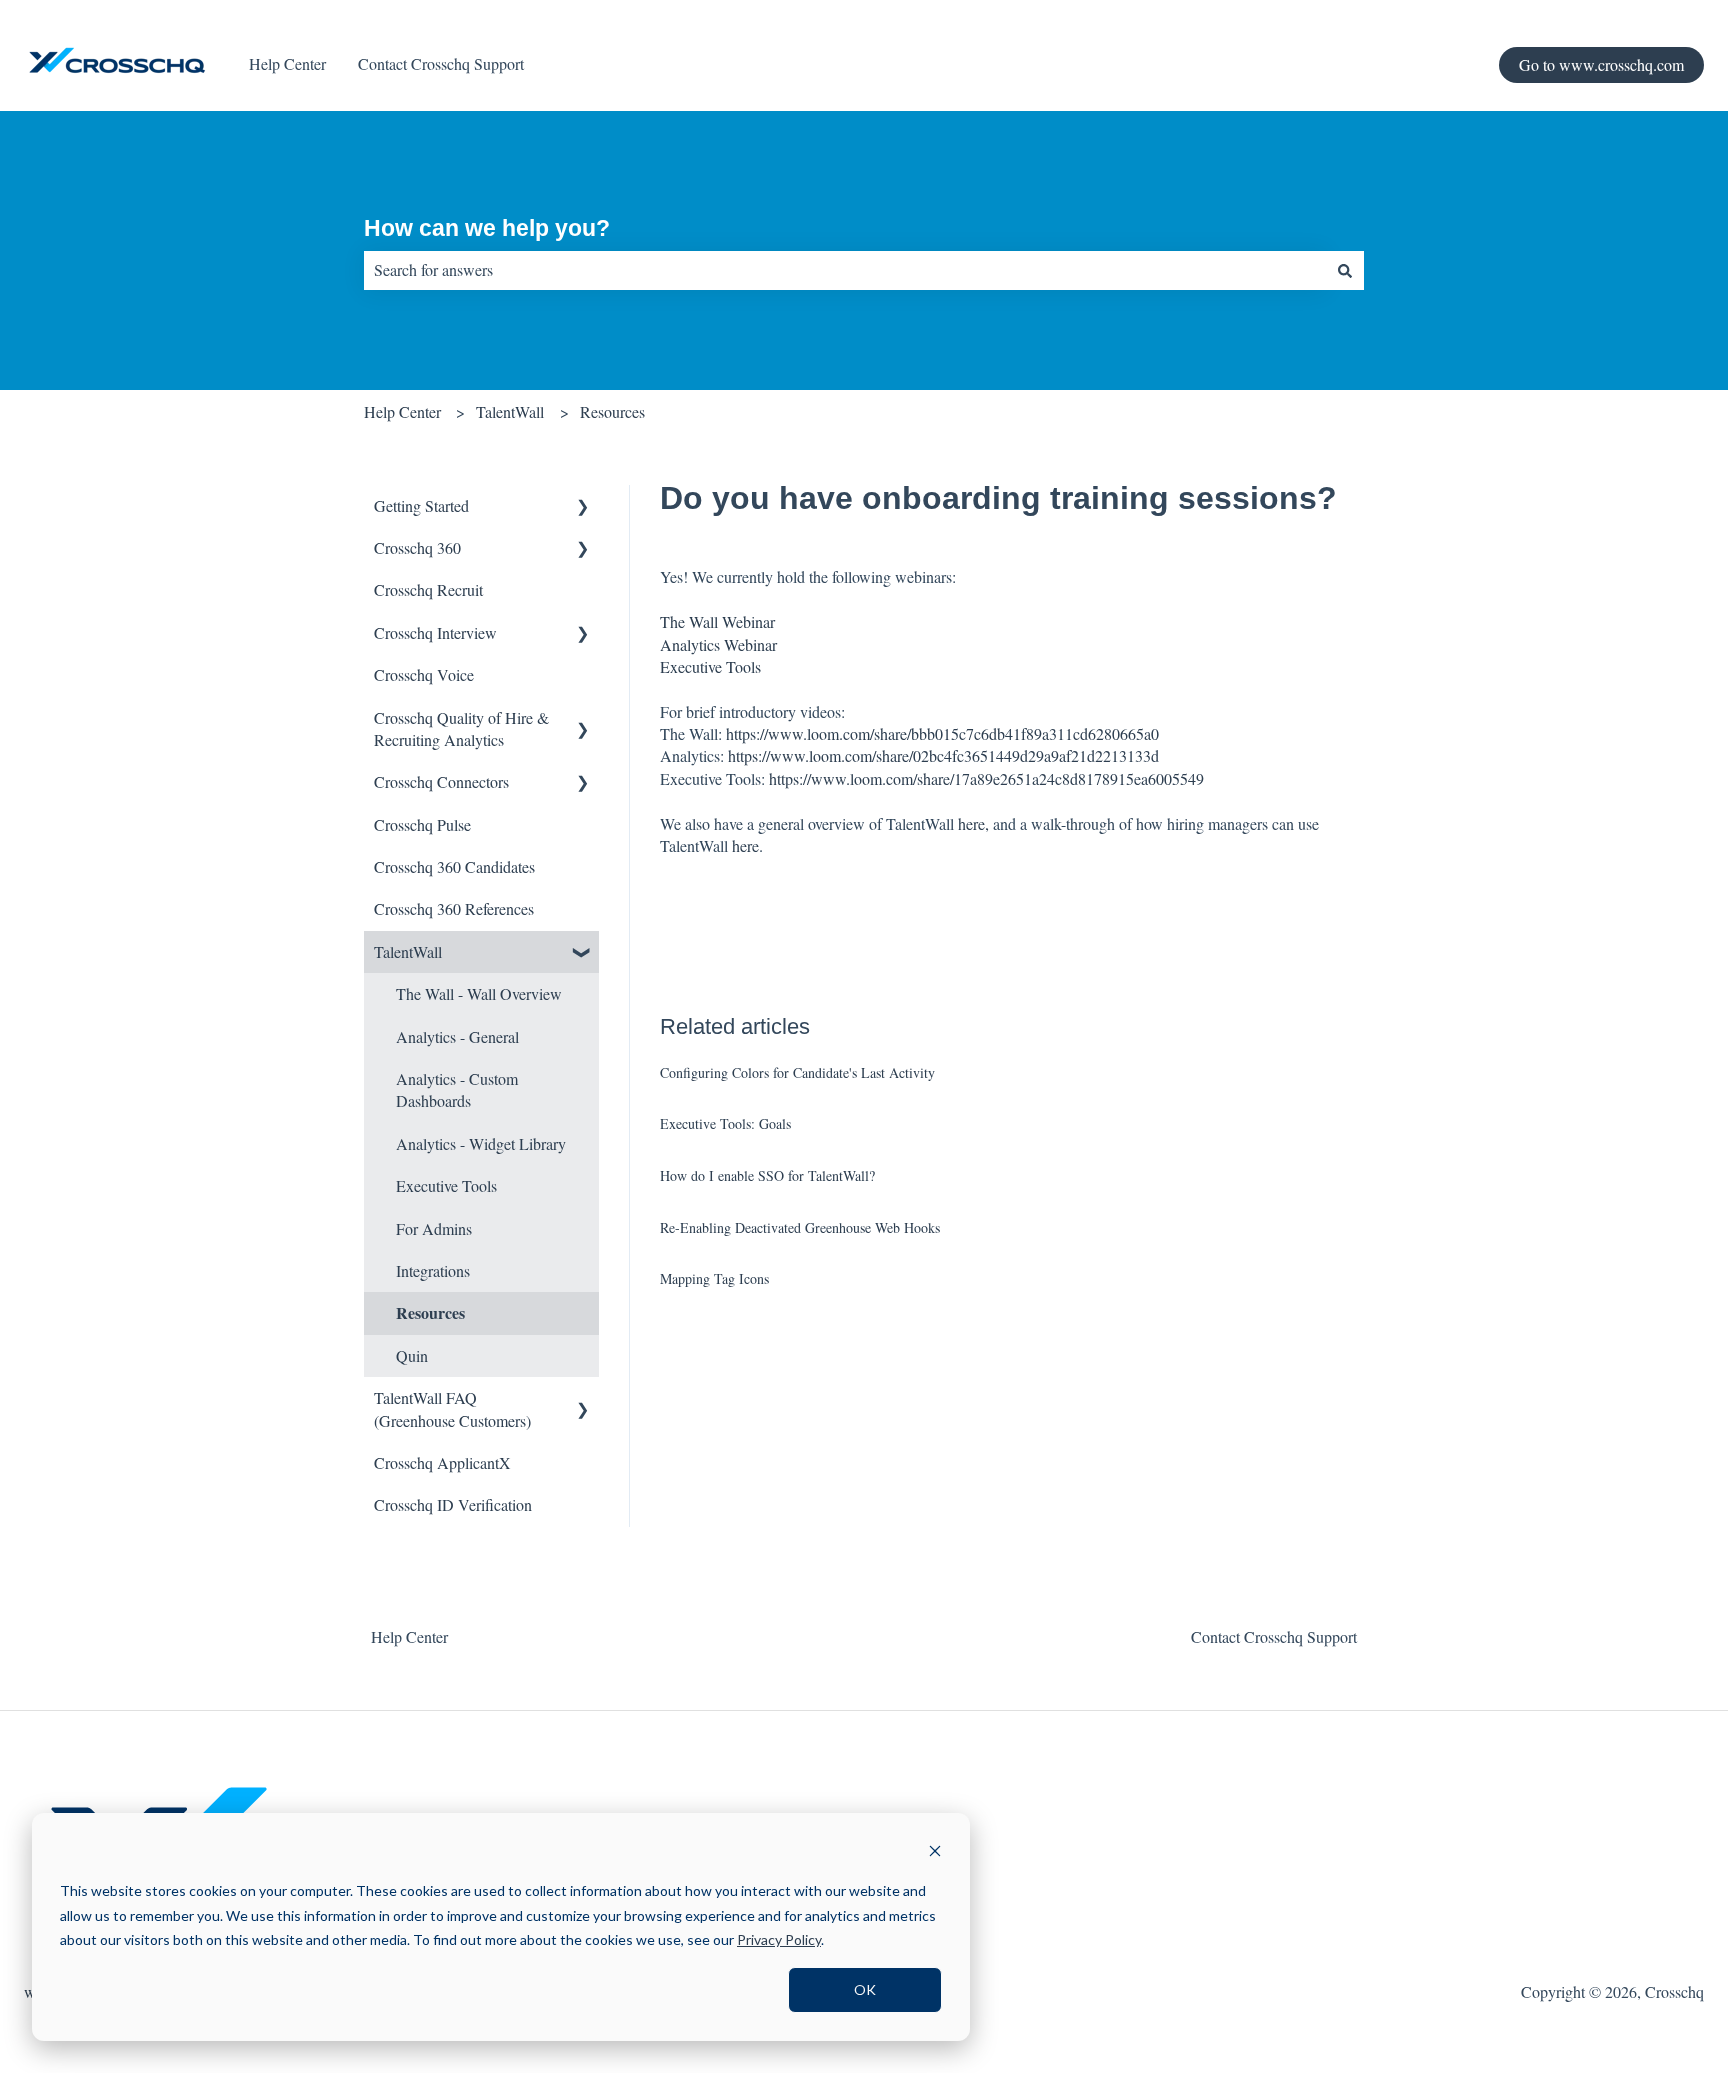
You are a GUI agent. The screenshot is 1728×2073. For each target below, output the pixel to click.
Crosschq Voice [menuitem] (424, 674)
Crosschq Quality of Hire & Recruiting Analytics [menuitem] (461, 728)
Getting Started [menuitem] (421, 505)
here (745, 845)
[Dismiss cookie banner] (935, 1853)
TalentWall (510, 411)
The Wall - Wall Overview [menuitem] (479, 993)
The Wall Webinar (717, 621)
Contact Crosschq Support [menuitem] (1274, 1636)
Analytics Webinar (718, 644)
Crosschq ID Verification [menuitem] (453, 1504)
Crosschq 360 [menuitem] (417, 547)
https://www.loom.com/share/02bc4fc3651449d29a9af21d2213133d (943, 755)
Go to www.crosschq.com (1601, 64)
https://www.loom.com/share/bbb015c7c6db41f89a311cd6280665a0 (942, 733)
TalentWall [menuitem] (408, 951)
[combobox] (845, 270)
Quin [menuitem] (412, 1355)
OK (865, 1989)
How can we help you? (487, 228)
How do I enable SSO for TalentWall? (767, 1175)
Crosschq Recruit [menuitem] (428, 589)
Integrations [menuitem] (433, 1270)
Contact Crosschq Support (441, 63)
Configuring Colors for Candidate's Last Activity (797, 1072)
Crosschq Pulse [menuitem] (422, 824)
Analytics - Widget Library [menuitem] (481, 1143)
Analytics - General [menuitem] (457, 1036)
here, (975, 823)
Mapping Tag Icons (714, 1278)
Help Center (287, 63)
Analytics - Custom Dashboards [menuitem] (457, 1089)
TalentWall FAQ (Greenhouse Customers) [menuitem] (452, 1408)
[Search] (1345, 270)
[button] (583, 507)
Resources (612, 411)
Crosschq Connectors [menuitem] (441, 781)
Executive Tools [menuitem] (446, 1185)
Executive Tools (710, 666)
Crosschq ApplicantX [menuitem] (442, 1462)
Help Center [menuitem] (409, 1636)
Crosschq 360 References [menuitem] (454, 908)
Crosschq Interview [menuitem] (435, 632)
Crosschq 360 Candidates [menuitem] (454, 866)
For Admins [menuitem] (434, 1228)
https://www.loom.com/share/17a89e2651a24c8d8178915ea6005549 (986, 778)
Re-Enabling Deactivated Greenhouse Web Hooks (800, 1227)
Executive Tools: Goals (725, 1123)
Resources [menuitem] (430, 1312)
